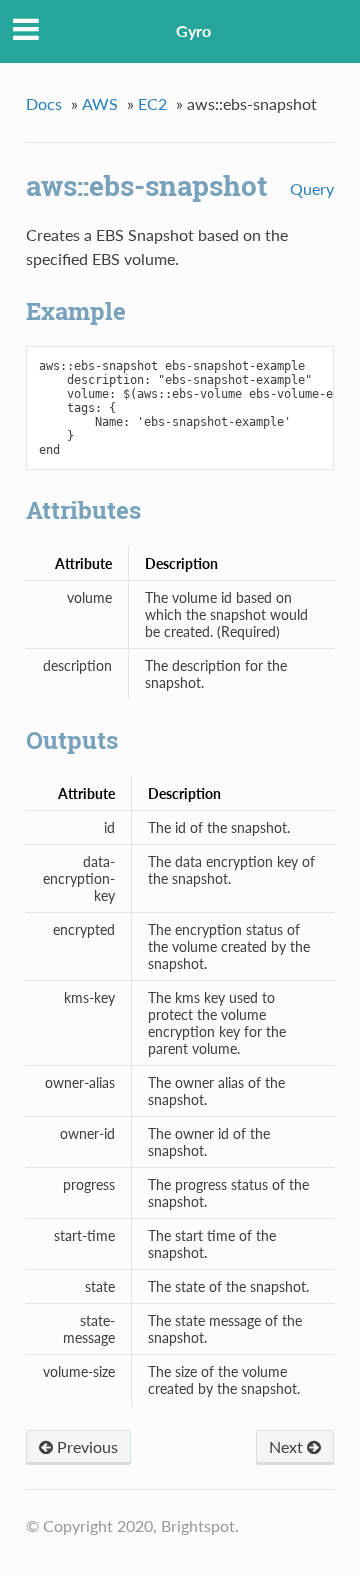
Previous (85, 1446)
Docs (44, 103)
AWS (100, 103)
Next (288, 1446)
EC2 (152, 103)
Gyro (193, 30)
